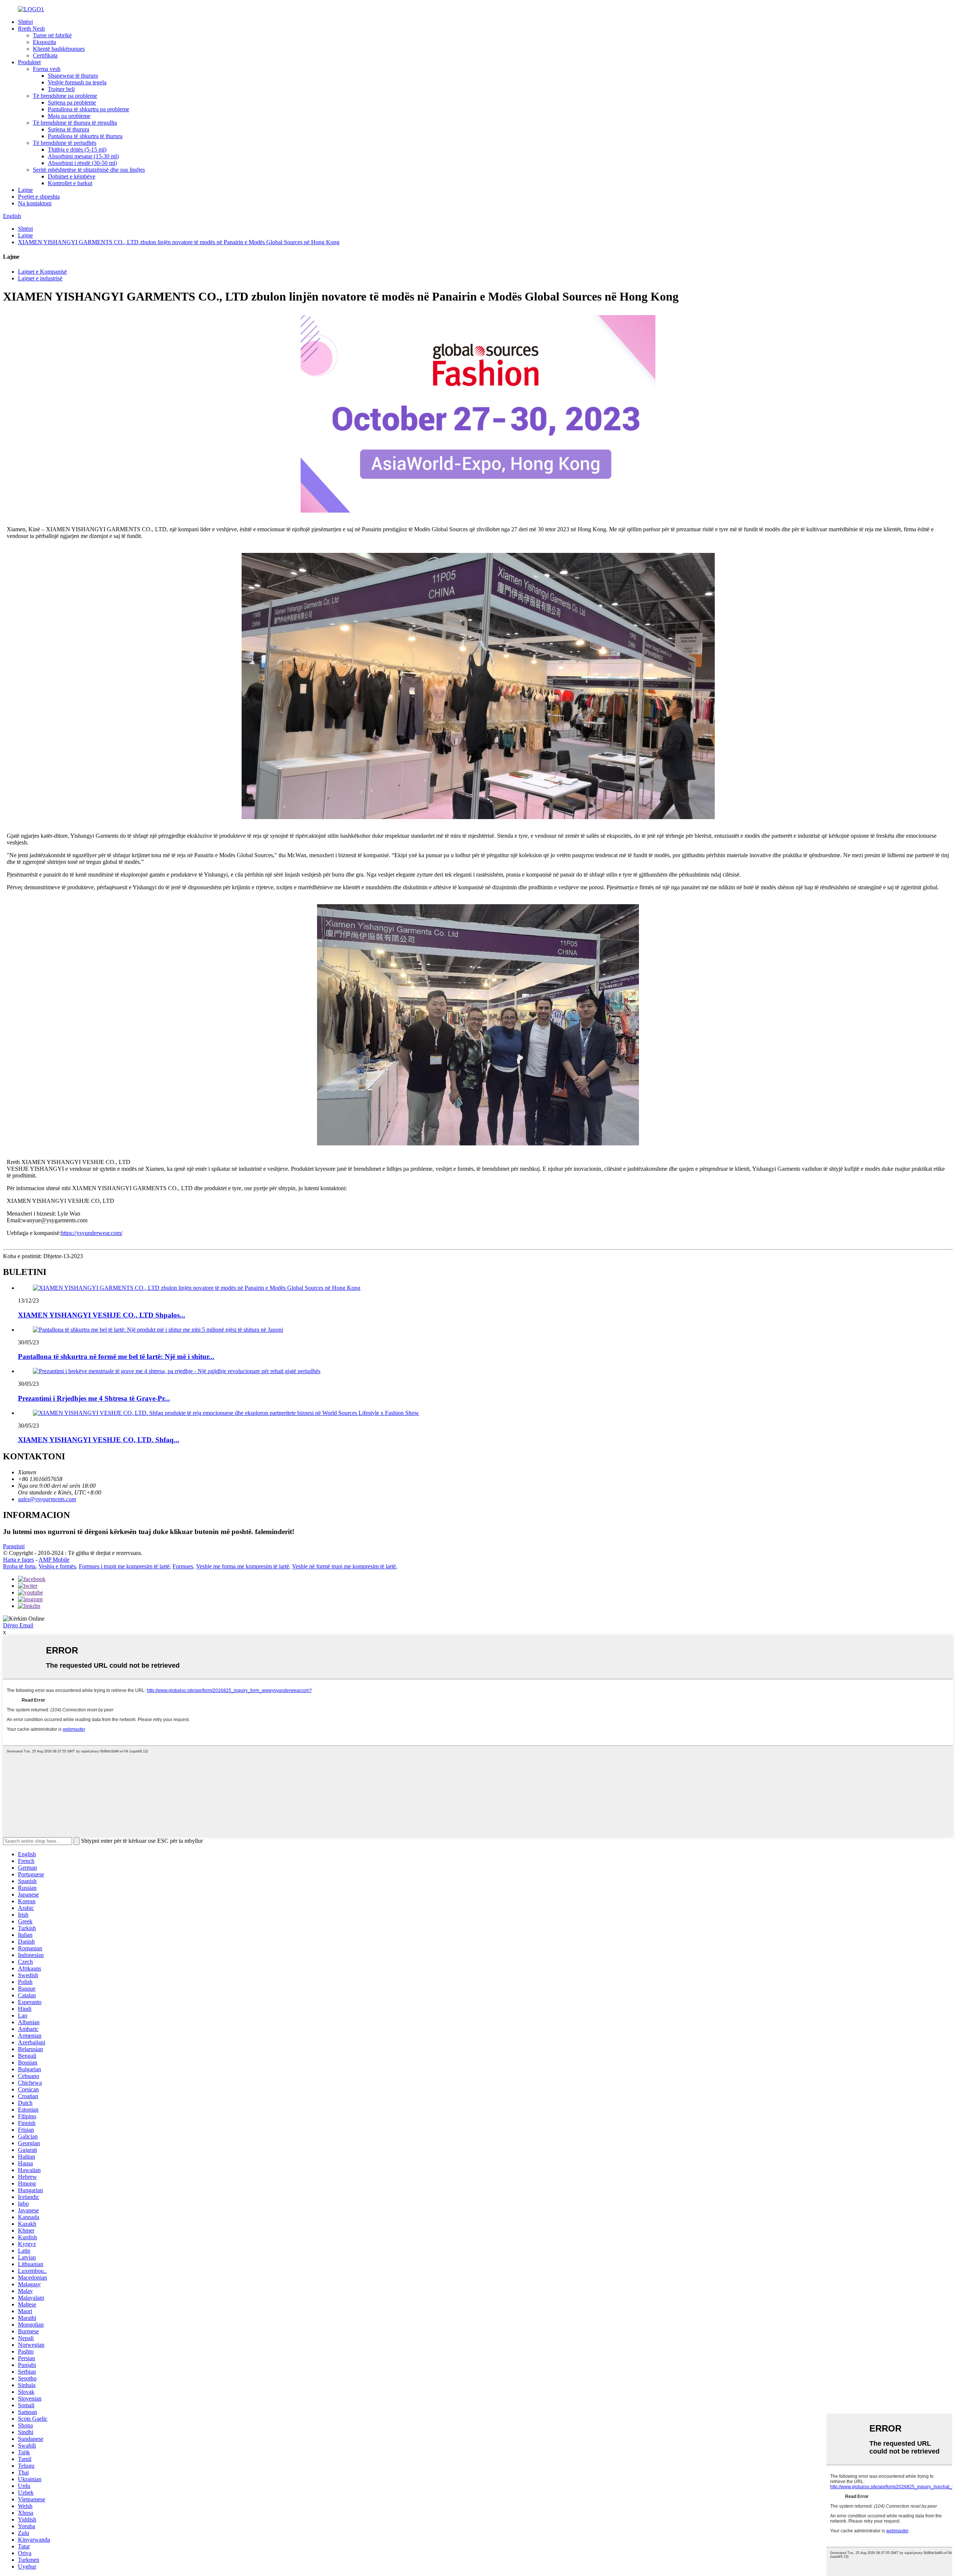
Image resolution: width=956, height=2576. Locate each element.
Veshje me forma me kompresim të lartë (243, 1566)
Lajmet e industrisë (40, 278)
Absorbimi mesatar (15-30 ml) (83, 156)
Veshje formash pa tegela (77, 82)
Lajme (25, 190)
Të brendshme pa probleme (65, 96)
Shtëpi (25, 22)
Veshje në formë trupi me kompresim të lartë (344, 1566)
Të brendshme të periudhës (65, 143)
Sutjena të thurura (69, 129)
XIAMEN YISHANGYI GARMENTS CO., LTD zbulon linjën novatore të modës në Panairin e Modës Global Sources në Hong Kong (179, 242)
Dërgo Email (18, 1625)
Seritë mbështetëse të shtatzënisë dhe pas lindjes (89, 170)
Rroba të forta (19, 1566)
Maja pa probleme (69, 116)
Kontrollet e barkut (70, 183)
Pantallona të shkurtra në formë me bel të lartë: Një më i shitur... (116, 1357)
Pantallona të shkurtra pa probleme (89, 109)
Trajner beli (61, 89)
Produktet (29, 62)
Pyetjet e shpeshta (39, 197)
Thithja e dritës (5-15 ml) (77, 150)
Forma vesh (47, 69)
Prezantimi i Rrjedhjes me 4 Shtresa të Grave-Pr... (94, 1398)
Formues (183, 1566)
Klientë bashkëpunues (59, 49)
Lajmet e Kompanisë (42, 272)
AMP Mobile (54, 1560)
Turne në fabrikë (52, 35)
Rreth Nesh (31, 29)
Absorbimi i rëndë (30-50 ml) (82, 163)
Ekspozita (44, 42)
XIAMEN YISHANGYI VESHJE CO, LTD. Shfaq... (99, 1440)
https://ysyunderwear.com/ (92, 1233)
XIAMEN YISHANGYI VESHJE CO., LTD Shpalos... (102, 1315)
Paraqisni (14, 1546)
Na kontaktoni (35, 203)
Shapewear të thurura (73, 76)
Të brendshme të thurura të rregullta (75, 123)
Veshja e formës (57, 1566)
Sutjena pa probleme (72, 102)
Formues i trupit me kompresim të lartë (124, 1566)
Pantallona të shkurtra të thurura (85, 136)
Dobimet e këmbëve (72, 176)
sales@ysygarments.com (47, 1499)
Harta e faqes (18, 1560)
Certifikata (45, 55)
